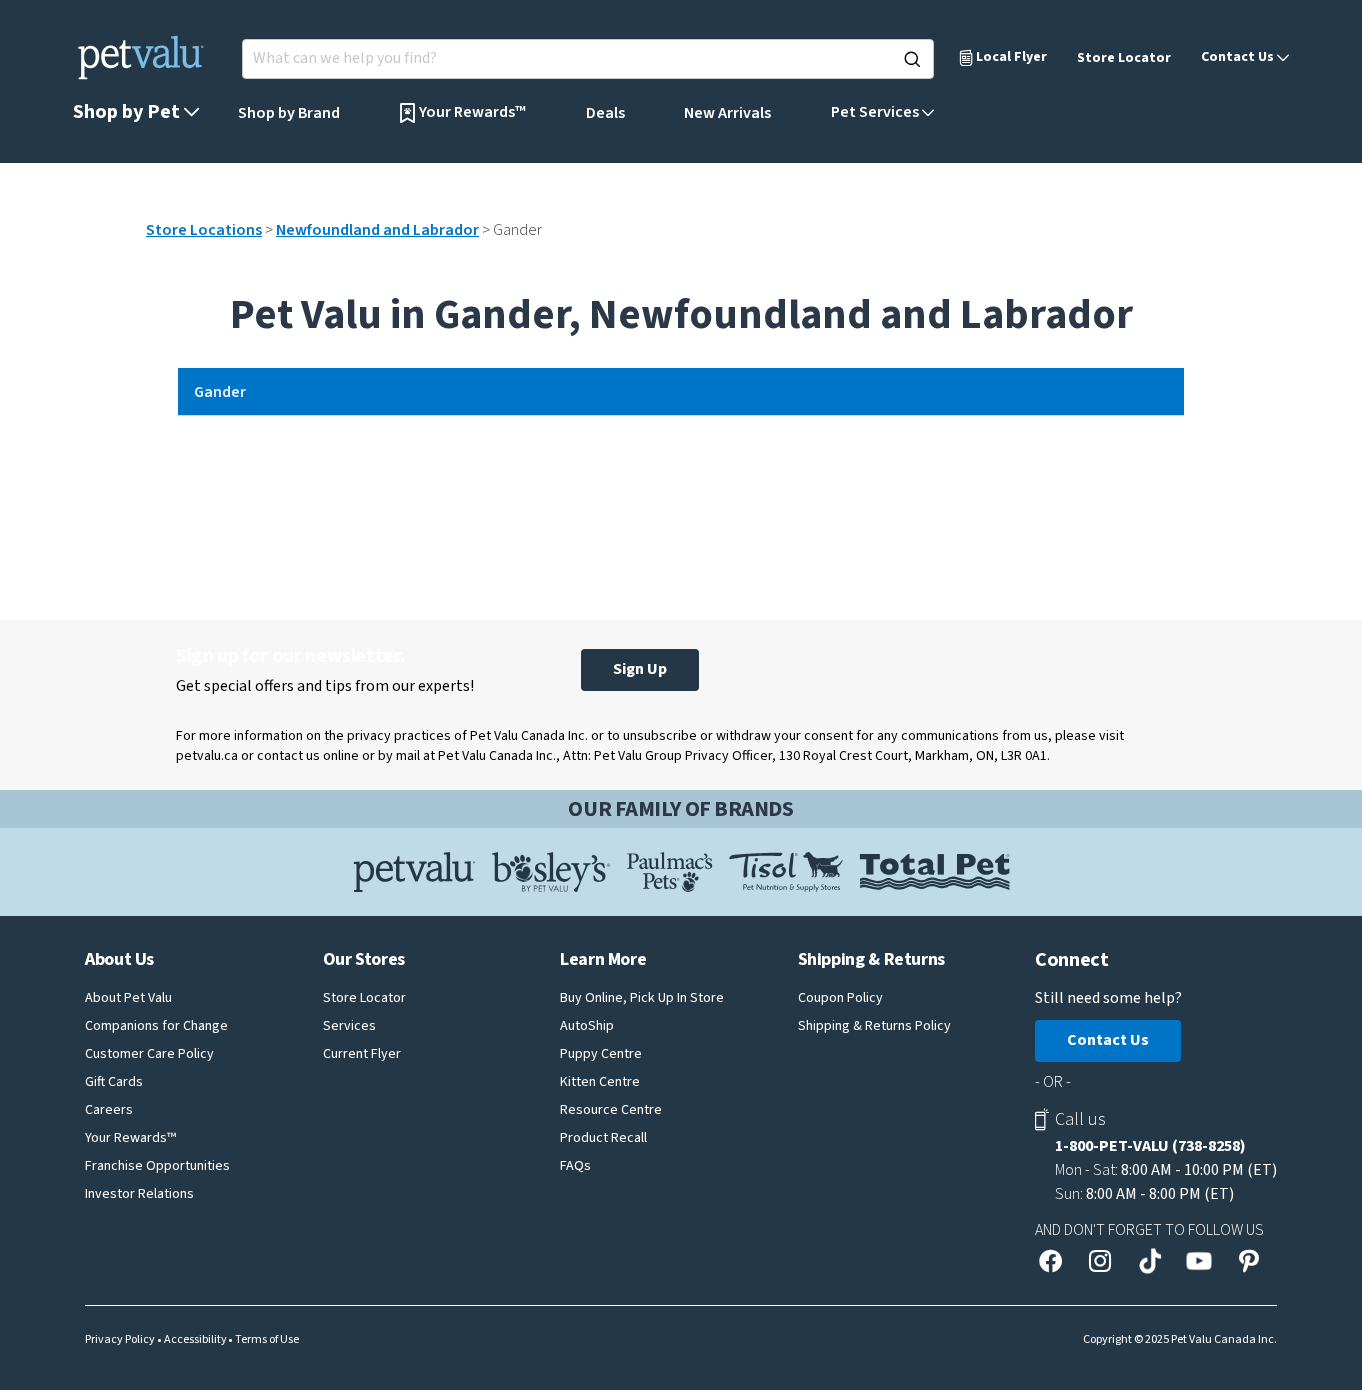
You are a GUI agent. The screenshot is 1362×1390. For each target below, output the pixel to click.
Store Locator (1124, 58)
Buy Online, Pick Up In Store (642, 998)
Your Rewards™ (130, 1138)
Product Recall (603, 1138)
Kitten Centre (600, 1082)
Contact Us (1108, 1040)
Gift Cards (114, 1082)
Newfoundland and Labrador (377, 230)
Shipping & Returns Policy (874, 1026)
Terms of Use (267, 1340)
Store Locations (204, 230)
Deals (605, 113)
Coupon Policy (840, 998)
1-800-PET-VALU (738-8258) (1150, 1146)
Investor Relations (139, 1194)
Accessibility (195, 1340)
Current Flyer (362, 1054)
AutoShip (587, 1026)
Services (349, 1026)
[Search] (912, 59)
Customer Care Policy (149, 1054)
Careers (109, 1110)
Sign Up (640, 669)
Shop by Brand (289, 113)
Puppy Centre (601, 1054)
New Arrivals (727, 113)
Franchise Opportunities (157, 1166)
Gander (220, 392)
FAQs (575, 1166)
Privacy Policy (120, 1340)
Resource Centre (611, 1110)
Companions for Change (156, 1026)
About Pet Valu (128, 998)
